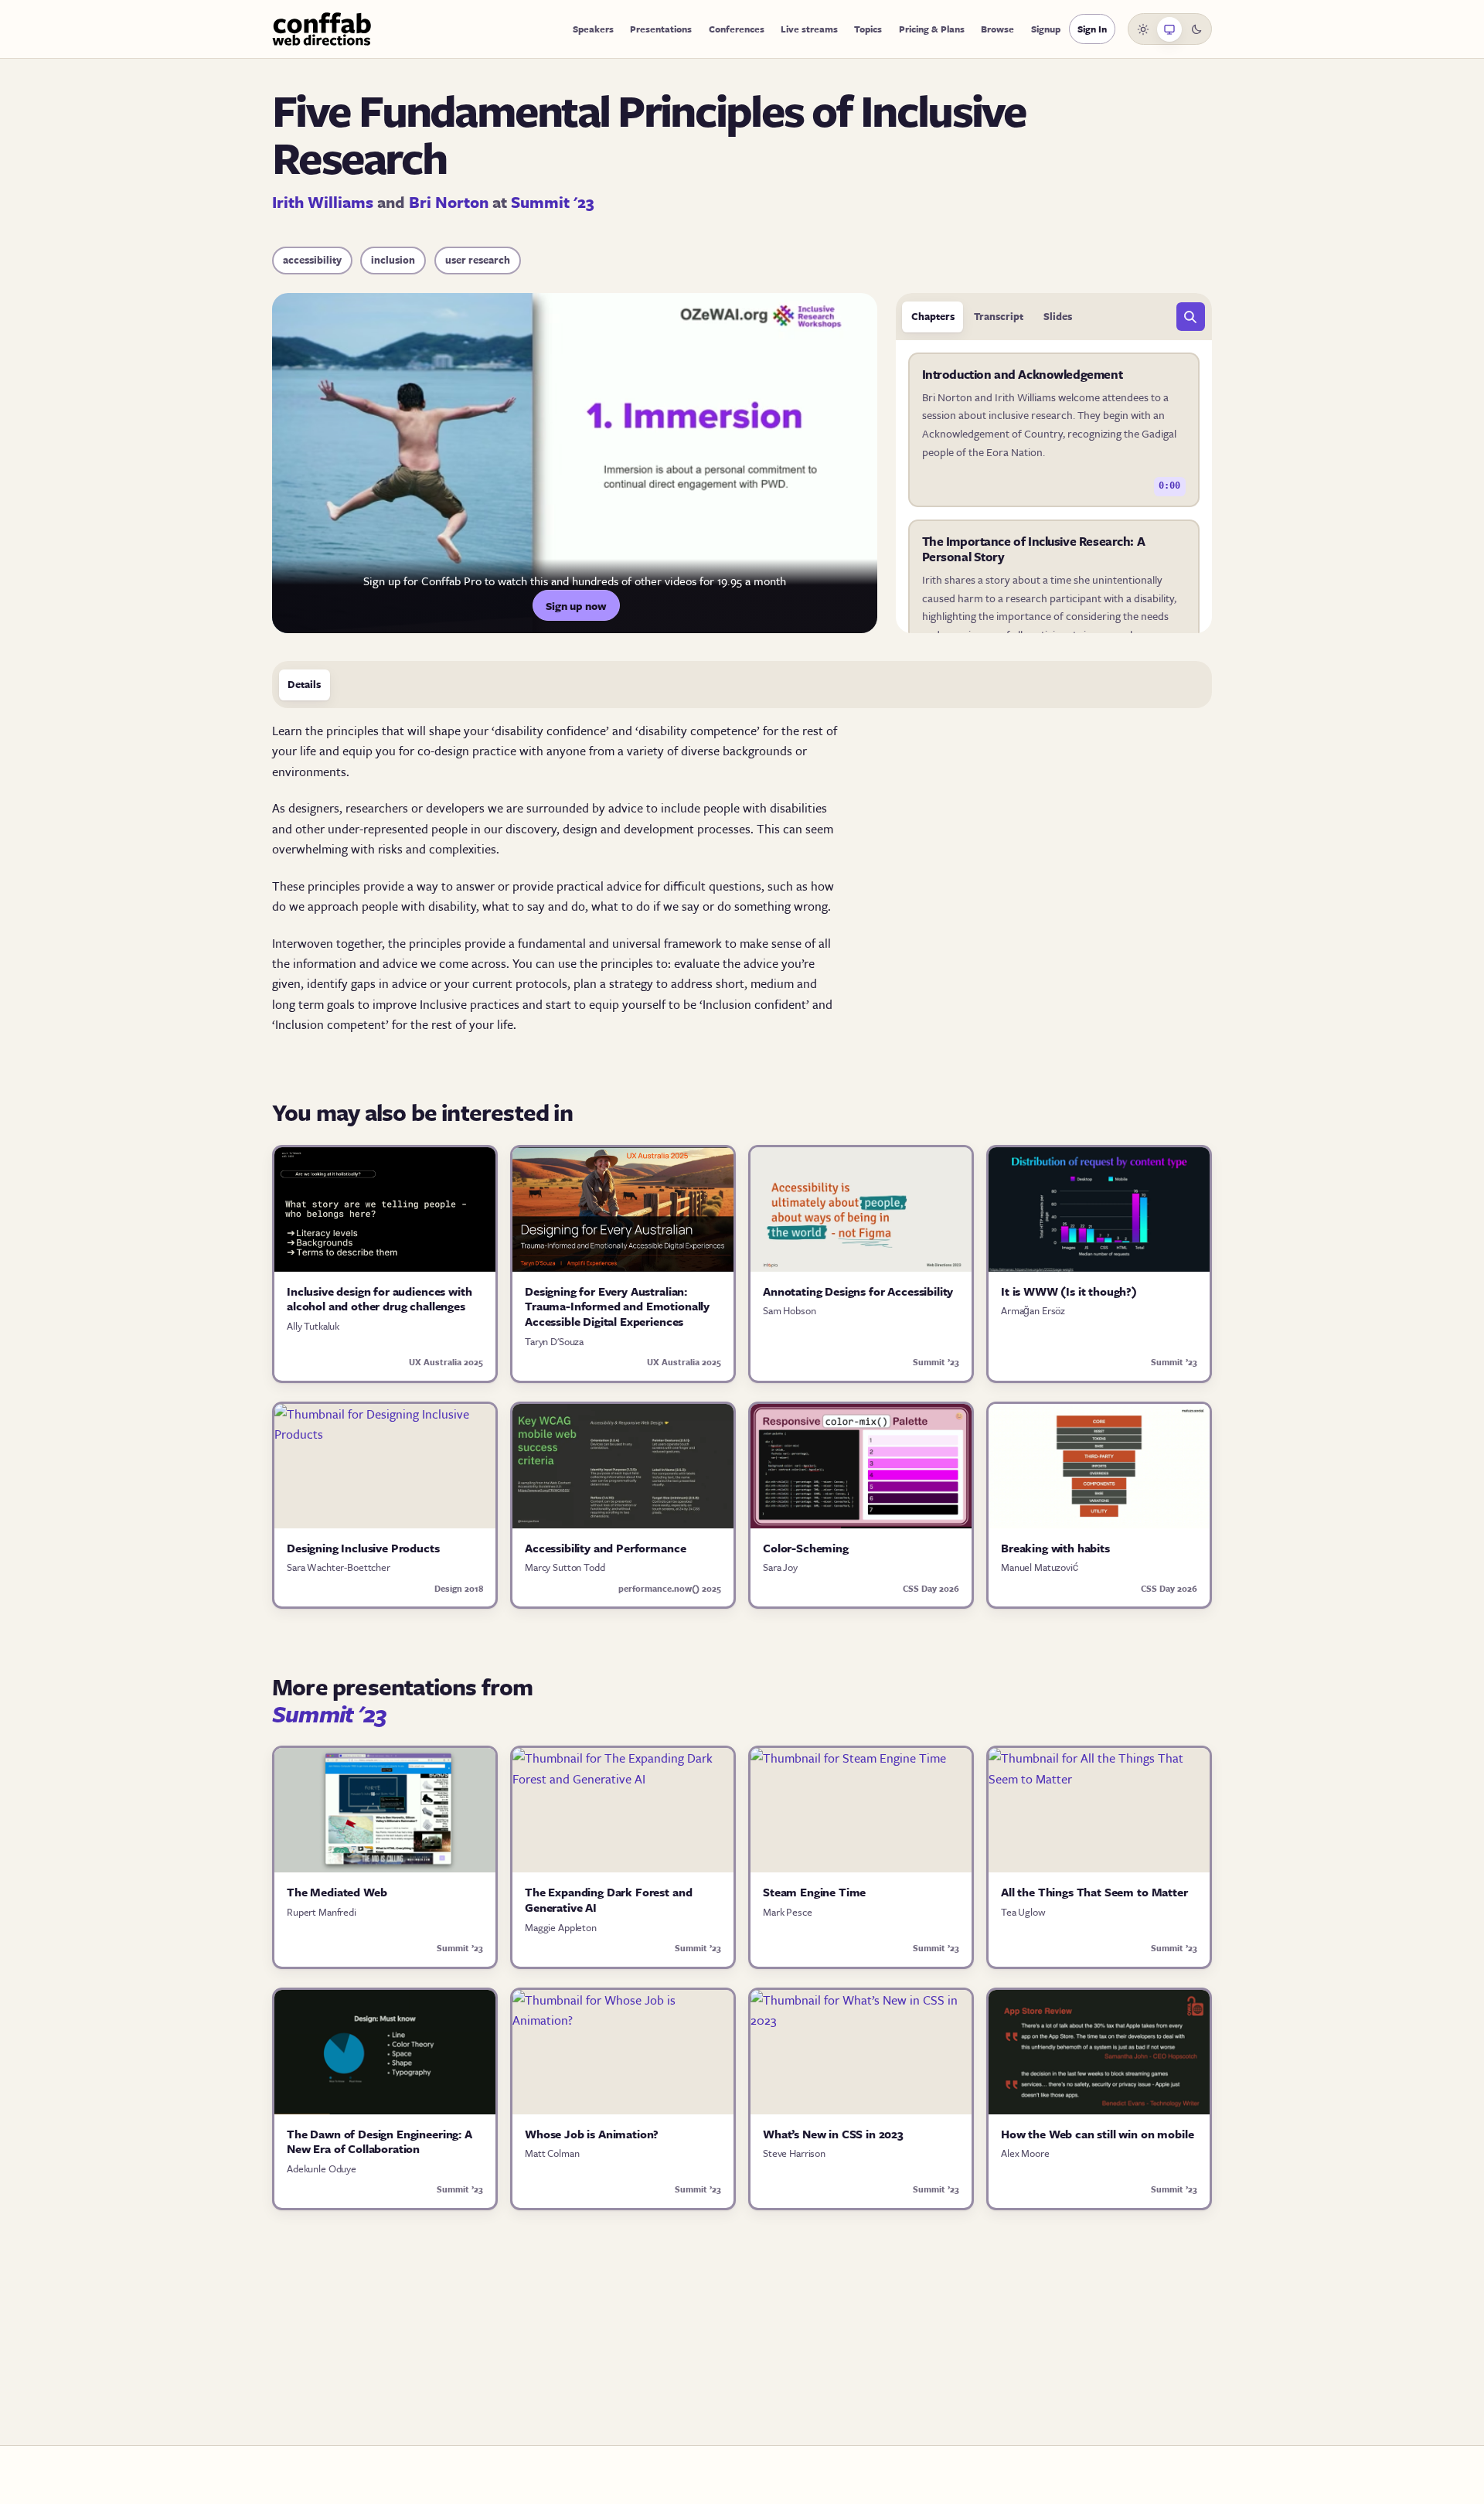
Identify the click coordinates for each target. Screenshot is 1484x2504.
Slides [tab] (1058, 316)
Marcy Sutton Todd (565, 1567)
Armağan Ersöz (1033, 1310)
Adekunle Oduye (322, 2168)
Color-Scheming (806, 1548)
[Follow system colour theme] (1169, 29)
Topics (868, 29)
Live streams (809, 29)
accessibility (312, 260)
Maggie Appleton (561, 1927)
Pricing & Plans (932, 29)
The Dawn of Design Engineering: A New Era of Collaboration (380, 2141)
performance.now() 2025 (670, 1588)
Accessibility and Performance (605, 1548)
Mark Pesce (788, 1912)
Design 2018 (459, 1588)
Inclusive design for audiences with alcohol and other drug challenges (379, 1299)
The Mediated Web (337, 1892)
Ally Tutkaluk (313, 1326)
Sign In (1092, 29)
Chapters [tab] (933, 316)
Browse (997, 29)
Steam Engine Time (814, 1892)
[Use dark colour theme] (1196, 29)
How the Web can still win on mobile (1097, 2134)
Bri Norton (449, 202)
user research (478, 260)
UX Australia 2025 (446, 1362)
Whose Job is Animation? (592, 2134)
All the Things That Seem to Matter (1094, 1892)
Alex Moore (1025, 2153)
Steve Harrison (794, 2153)
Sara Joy (780, 1567)
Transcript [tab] (999, 316)
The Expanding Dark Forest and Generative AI (608, 1899)
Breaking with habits (1055, 1548)
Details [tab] (304, 684)
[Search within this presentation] (1191, 317)
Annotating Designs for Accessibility (858, 1291)
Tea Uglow (1023, 1912)
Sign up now (576, 606)
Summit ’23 (936, 1362)
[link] (1054, 430)
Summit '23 (553, 202)
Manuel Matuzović (1040, 1567)
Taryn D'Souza (554, 1341)
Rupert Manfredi (322, 1912)
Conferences (737, 29)
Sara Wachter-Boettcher (339, 1567)
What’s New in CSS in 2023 (833, 2134)
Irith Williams (323, 202)
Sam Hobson (790, 1310)
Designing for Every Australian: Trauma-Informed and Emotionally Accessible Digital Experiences (617, 1306)
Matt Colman (552, 2153)
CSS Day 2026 (931, 1588)
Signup (1046, 29)
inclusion (393, 260)
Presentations (661, 29)
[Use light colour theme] (1143, 29)
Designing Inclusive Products (363, 1548)
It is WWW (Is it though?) (1069, 1291)
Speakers (593, 29)
